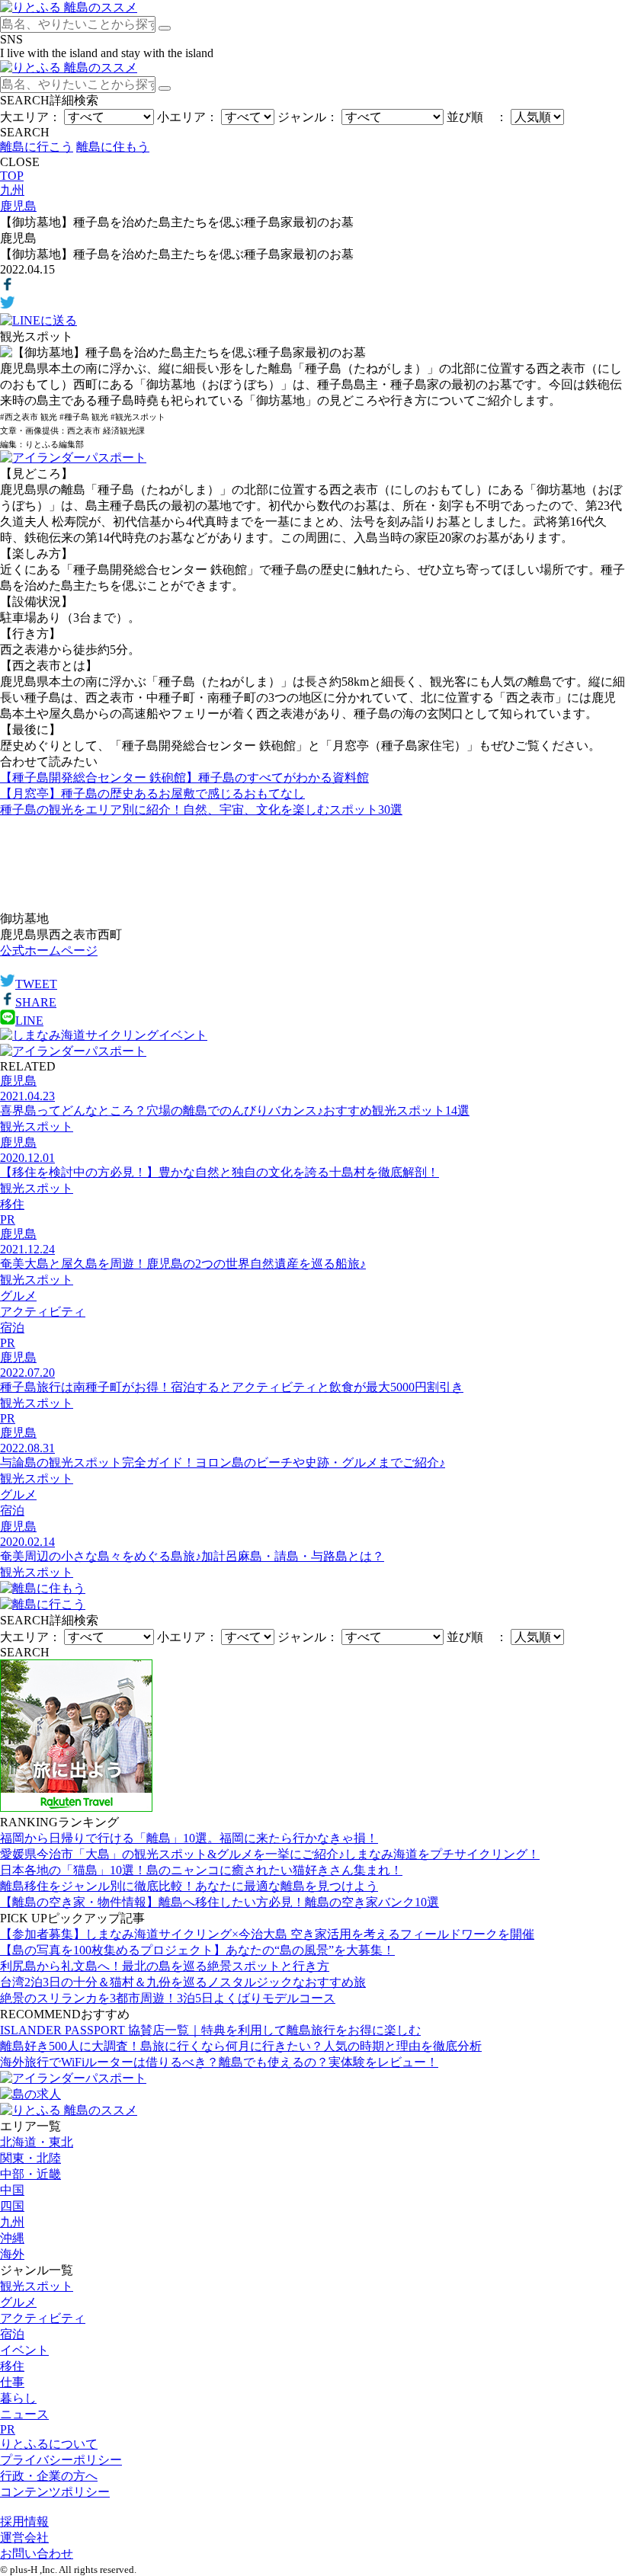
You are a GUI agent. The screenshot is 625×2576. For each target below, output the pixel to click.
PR (8, 2429)
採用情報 (24, 2522)
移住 (12, 2366)
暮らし (18, 2398)
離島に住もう (113, 147)
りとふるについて (49, 2444)
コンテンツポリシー (55, 2492)
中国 (12, 2190)
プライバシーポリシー (61, 2460)
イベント (24, 2350)
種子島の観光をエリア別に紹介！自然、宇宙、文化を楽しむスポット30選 (201, 810)
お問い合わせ (37, 2554)
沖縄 (12, 2238)
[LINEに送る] (38, 320)
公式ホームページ (49, 950)
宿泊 (12, 2334)
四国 (12, 2206)
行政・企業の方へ (49, 2476)
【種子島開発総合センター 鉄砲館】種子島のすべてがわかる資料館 (184, 778)
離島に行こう (37, 147)
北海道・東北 (37, 2142)
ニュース (24, 2414)
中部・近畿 (30, 2174)
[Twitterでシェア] (8, 306)
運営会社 (24, 2538)
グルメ (18, 2302)
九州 (12, 2222)
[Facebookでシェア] (8, 288)
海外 (12, 2254)
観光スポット (37, 2286)
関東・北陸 (30, 2158)
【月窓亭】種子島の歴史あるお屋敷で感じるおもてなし (152, 794)
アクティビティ (43, 2318)
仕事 (12, 2382)
